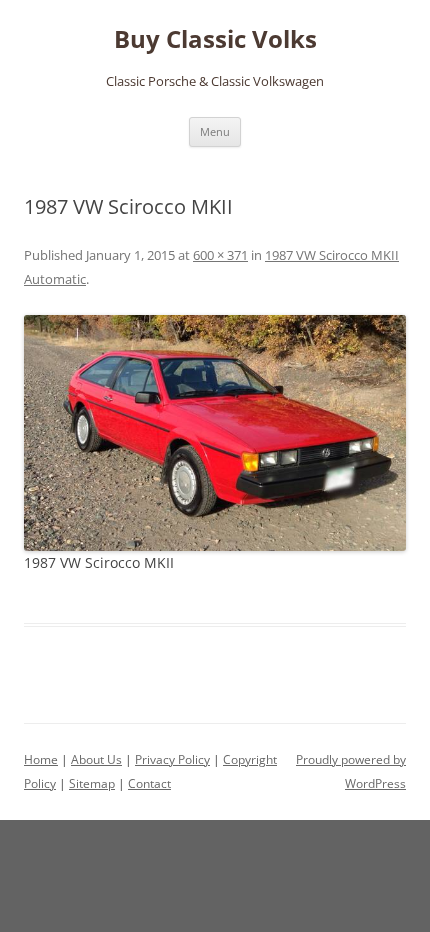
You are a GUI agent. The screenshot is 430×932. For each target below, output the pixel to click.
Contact (149, 783)
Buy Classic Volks (215, 39)
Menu (215, 131)
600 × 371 (220, 255)
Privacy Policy (172, 759)
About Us (96, 759)
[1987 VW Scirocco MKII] (215, 433)
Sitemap (92, 783)
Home (41, 759)
